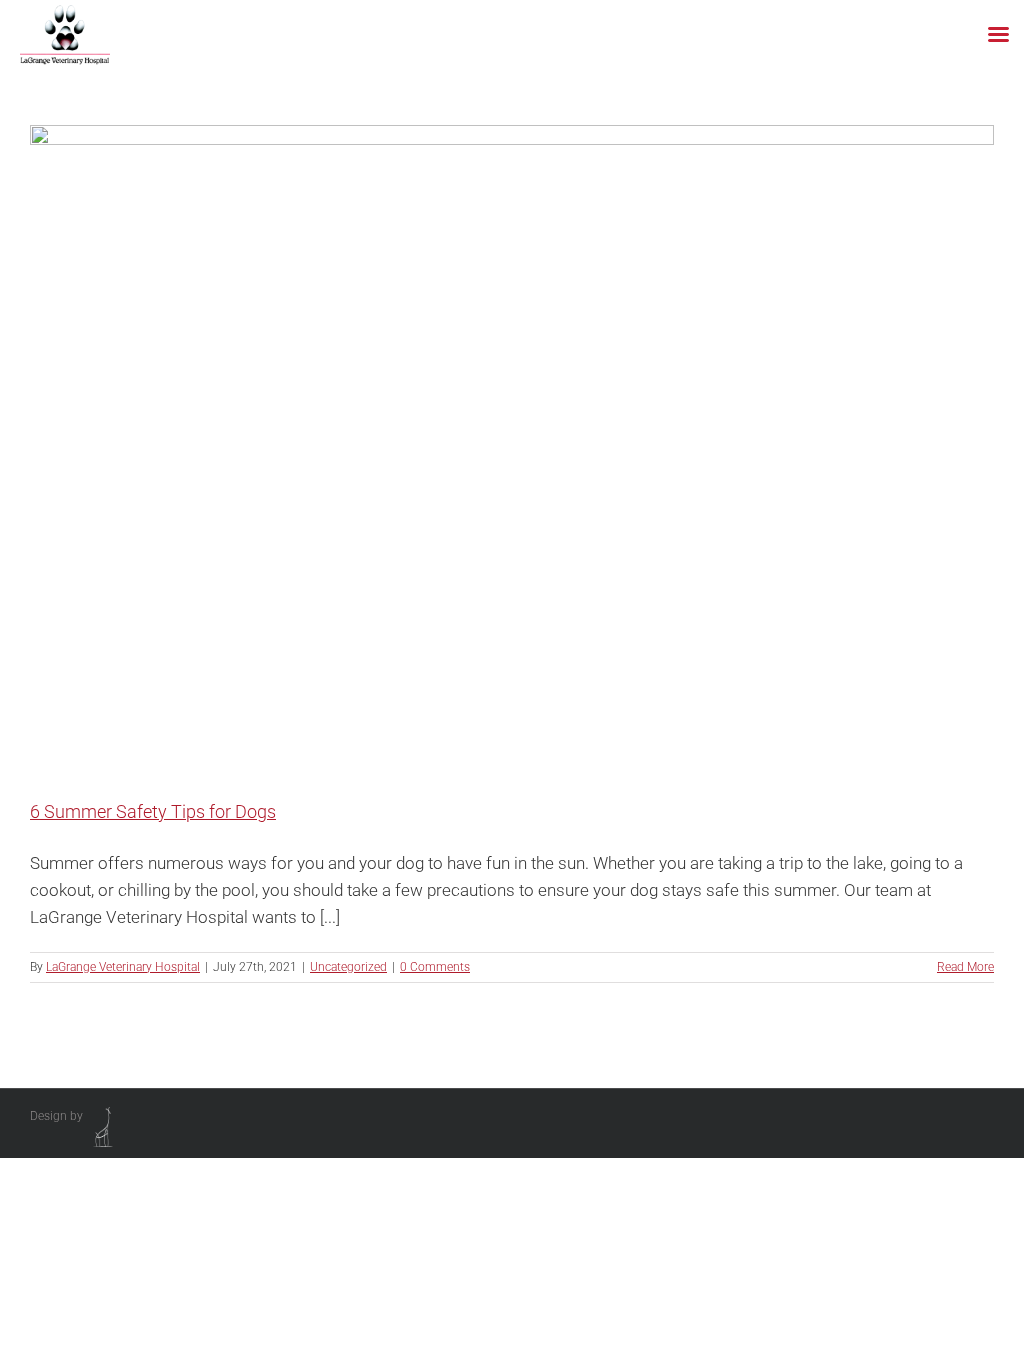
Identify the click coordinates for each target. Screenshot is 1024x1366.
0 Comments (435, 967)
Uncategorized (348, 967)
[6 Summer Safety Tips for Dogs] (512, 446)
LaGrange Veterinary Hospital (123, 967)
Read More (965, 967)
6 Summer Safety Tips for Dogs (153, 811)
